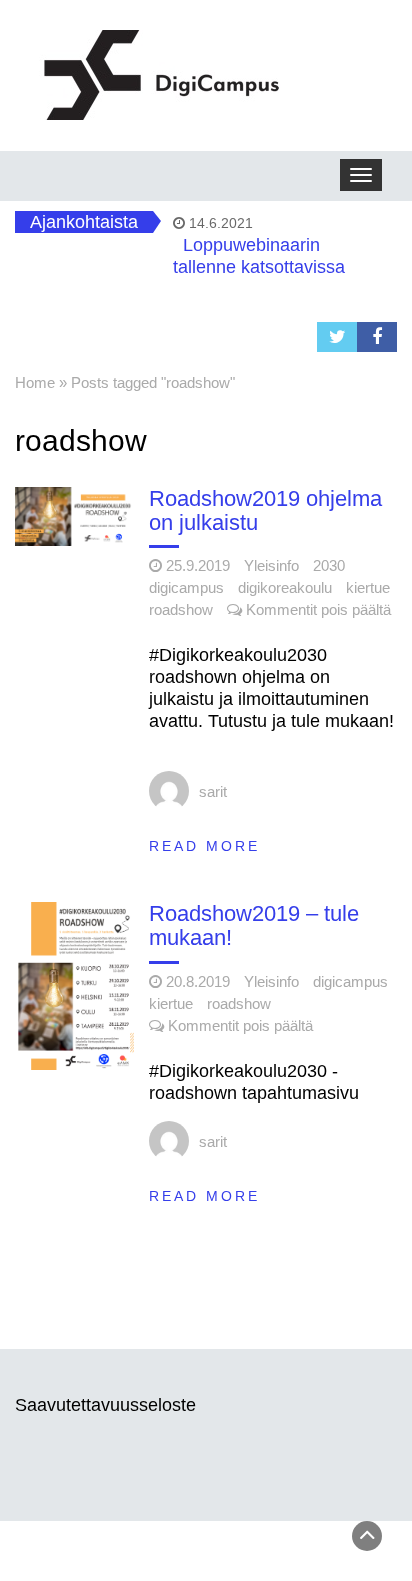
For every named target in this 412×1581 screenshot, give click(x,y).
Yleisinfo (271, 565)
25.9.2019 (198, 565)
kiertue (368, 587)
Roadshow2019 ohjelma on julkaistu (265, 510)
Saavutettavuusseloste (105, 1405)
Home (35, 382)
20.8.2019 (198, 981)
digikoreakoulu (285, 587)
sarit (213, 791)
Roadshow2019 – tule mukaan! (254, 925)
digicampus (186, 587)
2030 (329, 565)
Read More (204, 846)
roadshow (181, 609)
